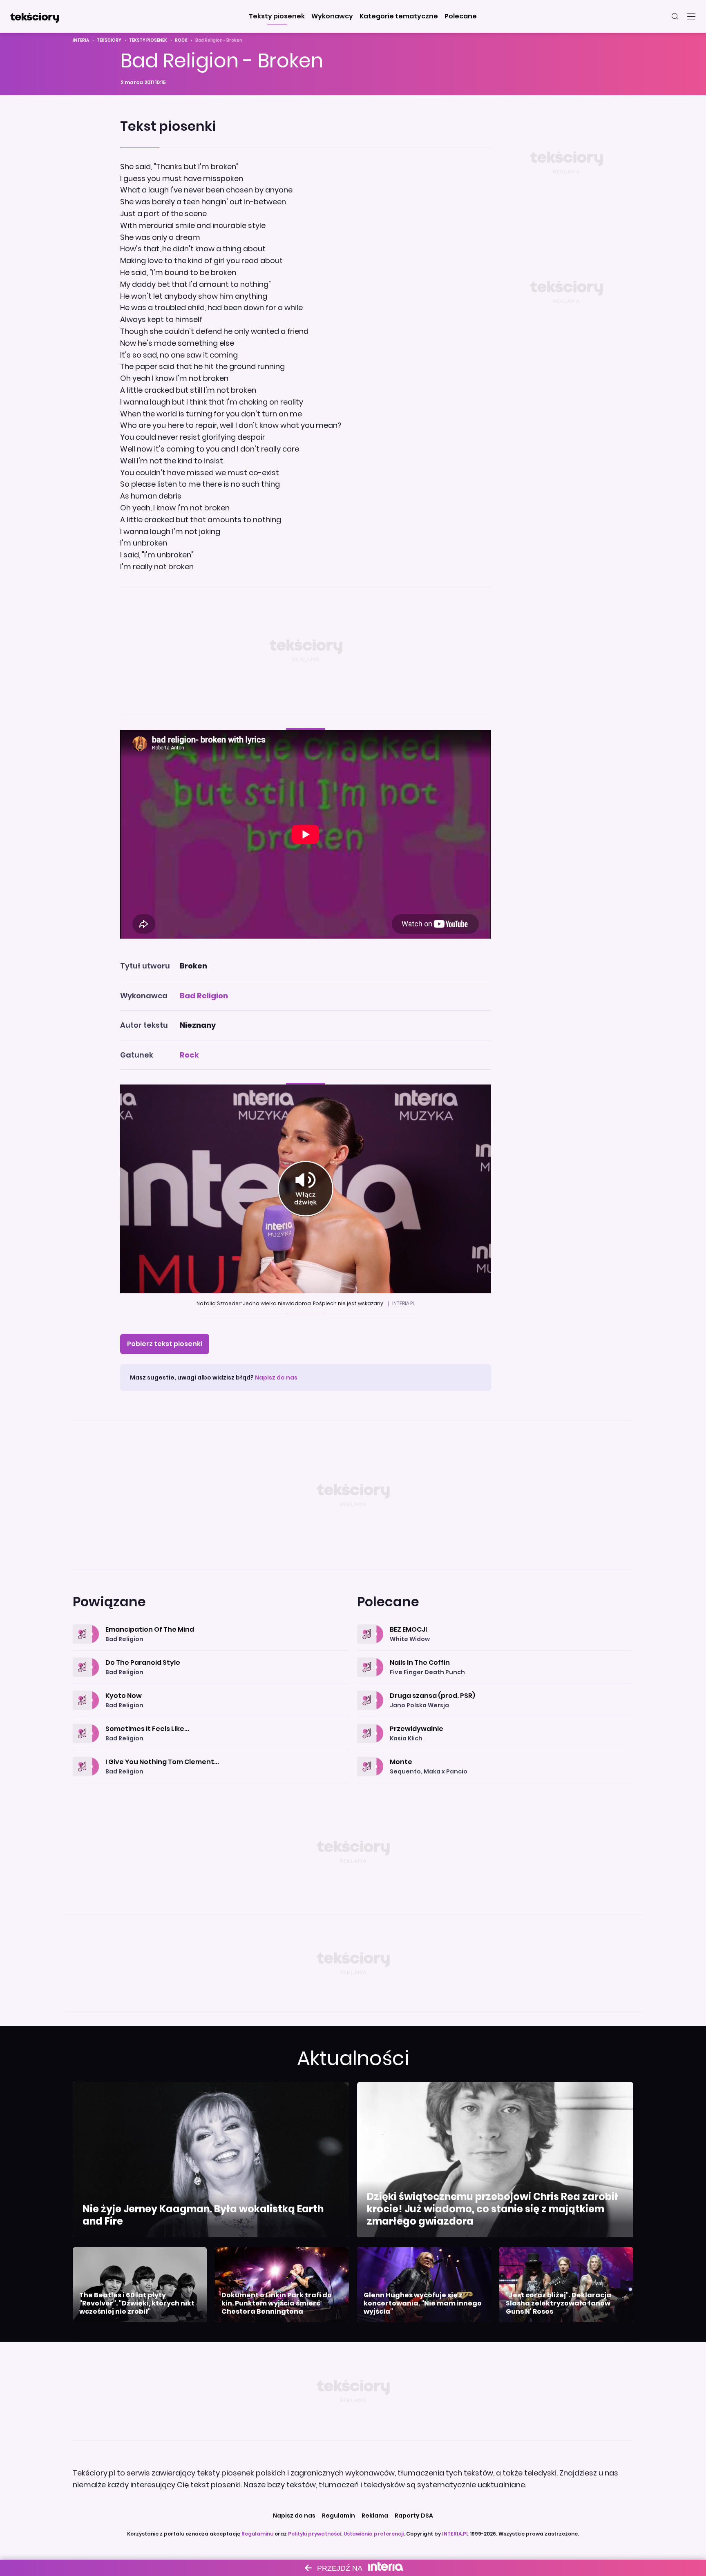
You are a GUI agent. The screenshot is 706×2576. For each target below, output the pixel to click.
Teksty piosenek (148, 40)
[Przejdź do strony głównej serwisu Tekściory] (34, 16)
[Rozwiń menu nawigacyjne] (691, 16)
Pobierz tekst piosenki (165, 1344)
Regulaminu (257, 2534)
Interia (81, 40)
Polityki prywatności (315, 2534)
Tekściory (109, 40)
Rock (181, 40)
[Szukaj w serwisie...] (675, 16)
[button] (277, 16)
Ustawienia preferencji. (374, 2534)
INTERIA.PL (455, 2534)
